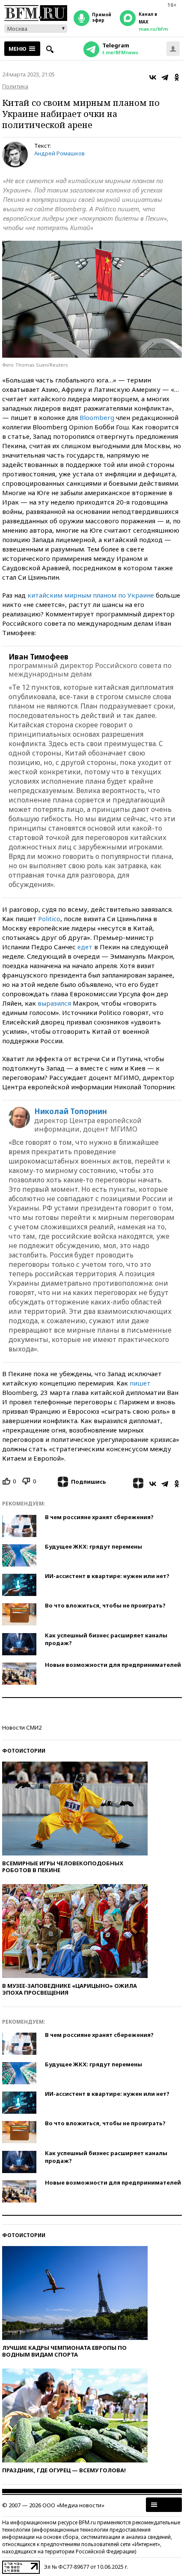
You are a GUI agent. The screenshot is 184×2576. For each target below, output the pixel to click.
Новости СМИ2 (22, 1727)
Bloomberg (97, 417)
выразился (54, 1003)
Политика (15, 86)
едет (85, 947)
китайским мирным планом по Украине (91, 595)
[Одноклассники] (177, 77)
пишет (140, 1383)
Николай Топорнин (71, 1112)
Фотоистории (24, 1751)
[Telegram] (165, 77)
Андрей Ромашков (59, 153)
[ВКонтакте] (153, 77)
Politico (49, 919)
